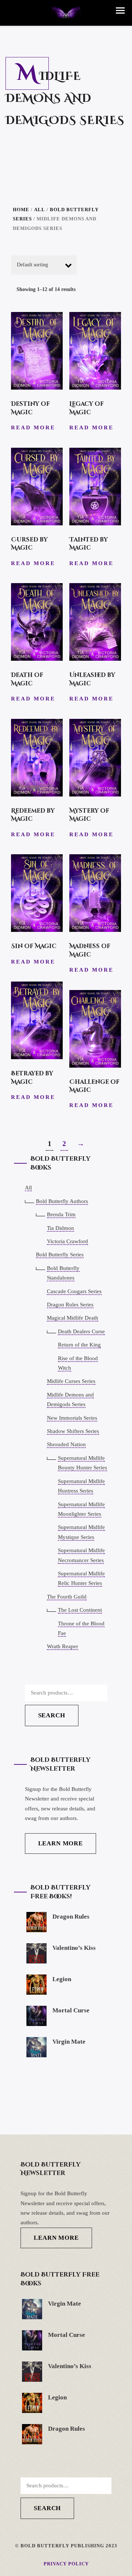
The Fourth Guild (67, 1597)
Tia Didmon (60, 1228)
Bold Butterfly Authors (62, 1201)
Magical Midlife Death (73, 1318)
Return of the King (79, 1345)
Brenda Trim (61, 1214)
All (40, 210)
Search (52, 1715)
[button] (120, 10)
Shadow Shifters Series (73, 1431)
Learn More (61, 1843)
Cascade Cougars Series (74, 1291)
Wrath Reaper (63, 1646)
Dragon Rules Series (70, 1305)
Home (21, 210)
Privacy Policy (66, 2564)
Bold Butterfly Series (60, 1255)
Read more (33, 427)
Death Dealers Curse (81, 1331)
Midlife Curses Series (71, 1381)
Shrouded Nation (66, 1444)
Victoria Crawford (67, 1241)
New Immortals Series (72, 1418)
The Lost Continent (80, 1610)
